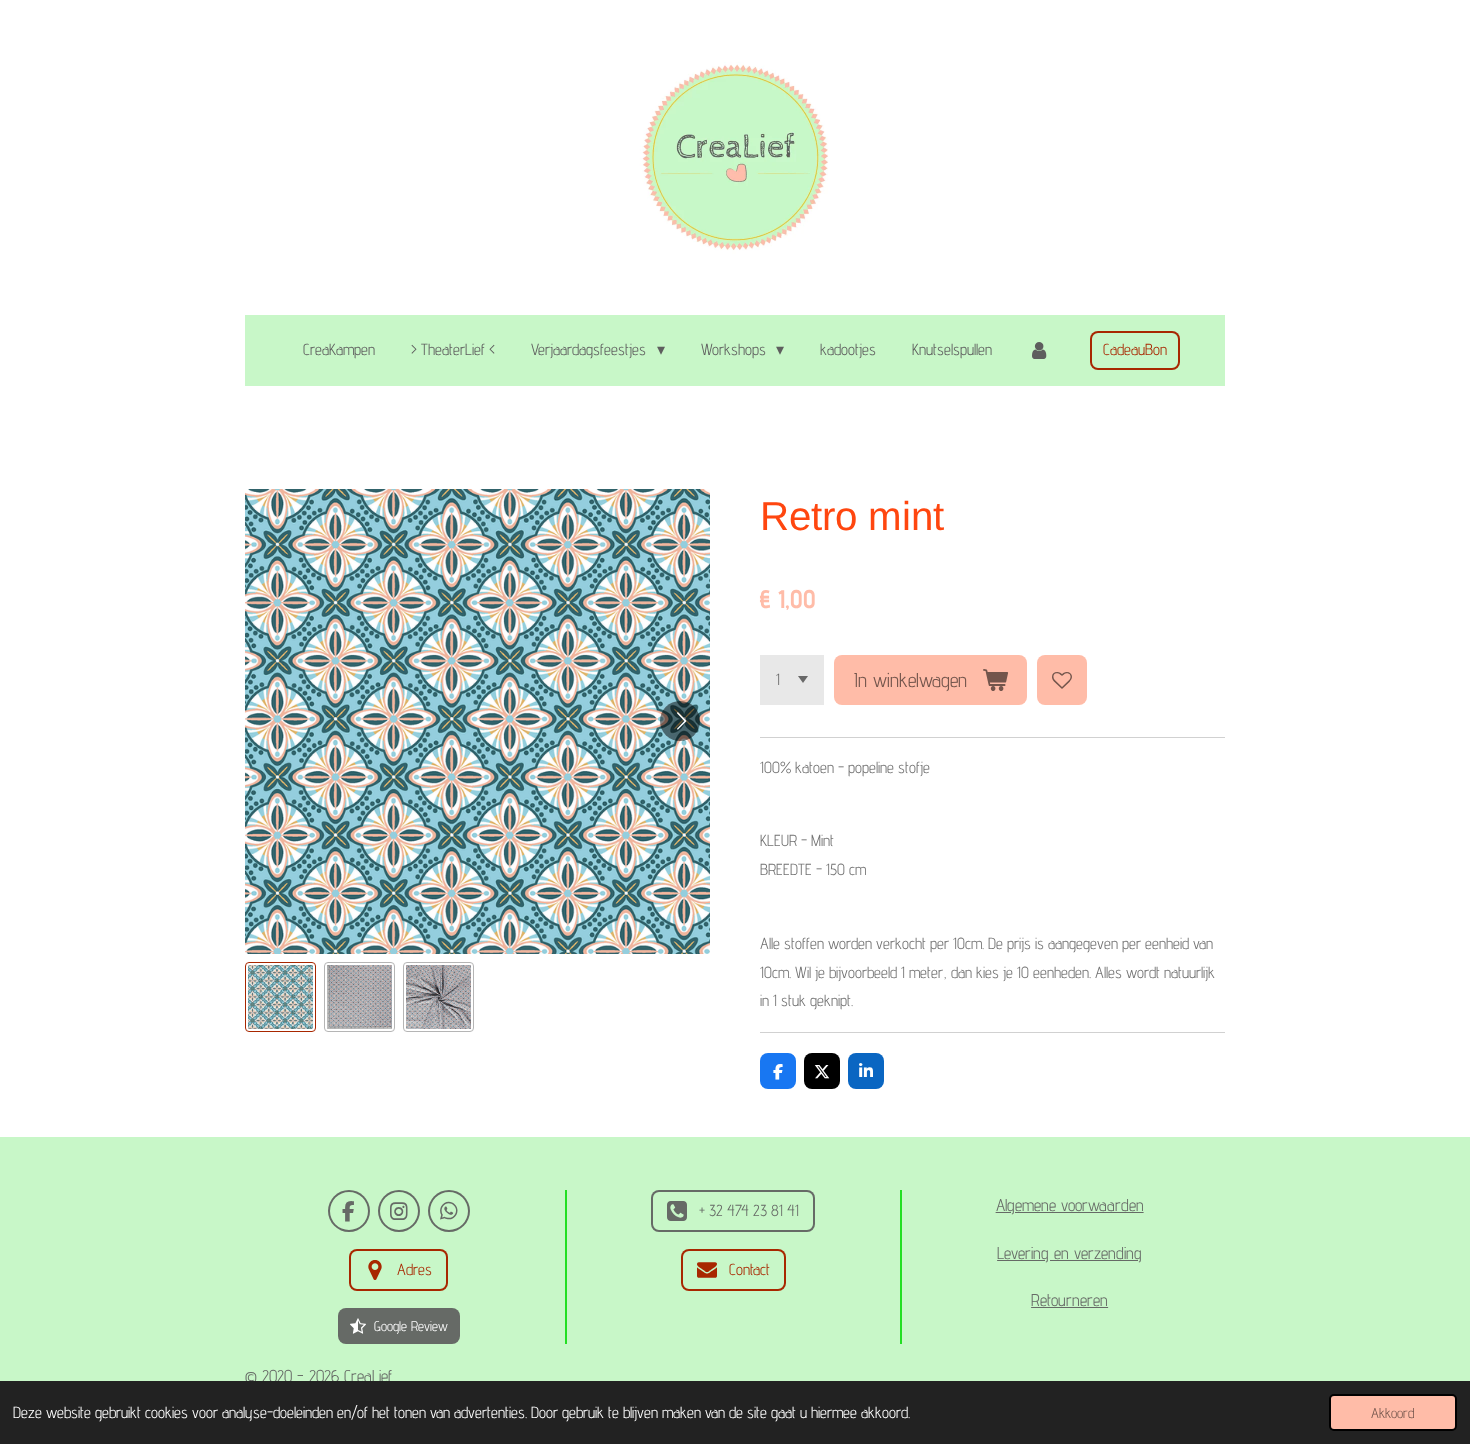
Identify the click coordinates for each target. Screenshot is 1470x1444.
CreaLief (368, 1376)
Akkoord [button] (1393, 1412)
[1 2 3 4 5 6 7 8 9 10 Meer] (792, 680)
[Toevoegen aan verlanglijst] (1062, 680)
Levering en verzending (1069, 1253)
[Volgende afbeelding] (680, 721)
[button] (280, 997)
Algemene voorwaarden (1070, 1205)
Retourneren (1069, 1300)
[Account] (1039, 350)
